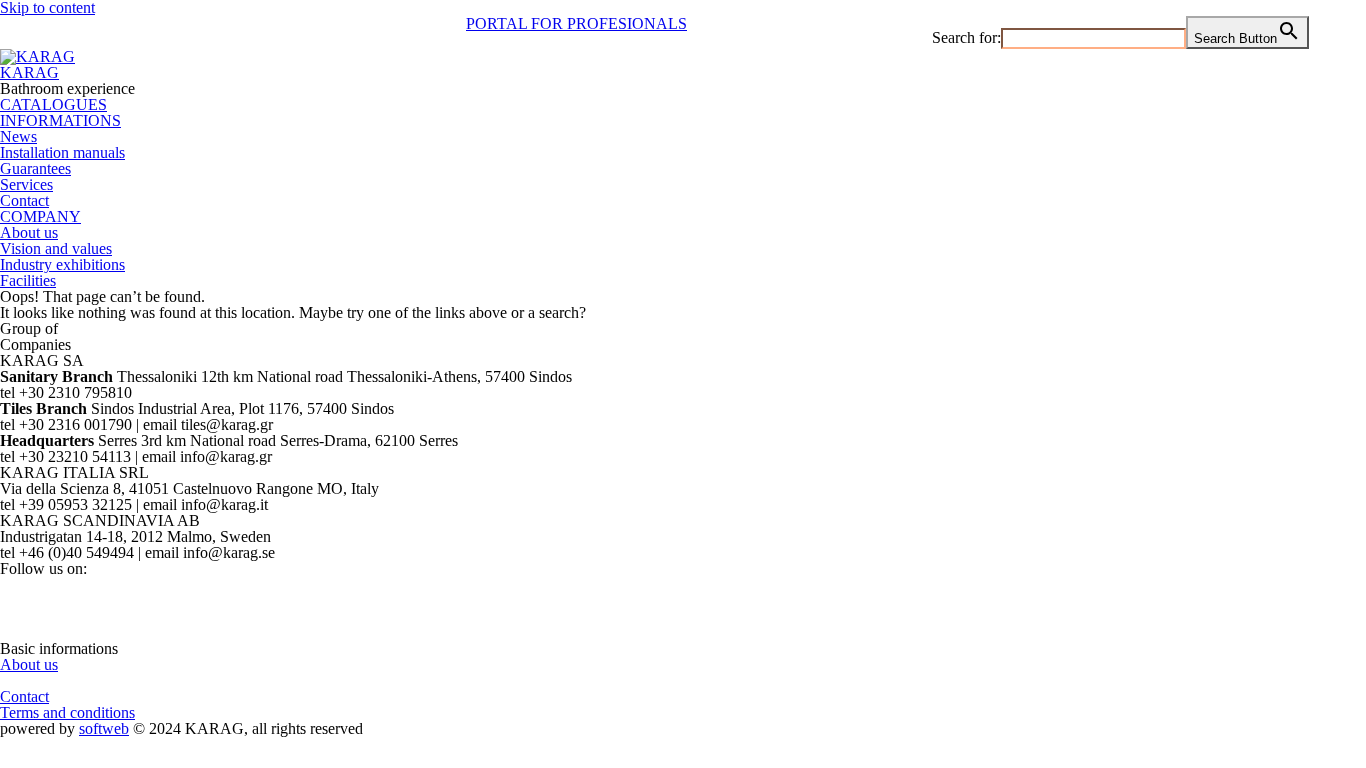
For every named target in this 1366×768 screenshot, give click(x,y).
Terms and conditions (67, 712)
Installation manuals (62, 152)
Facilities (28, 280)
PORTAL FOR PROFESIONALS (576, 23)
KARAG (29, 72)
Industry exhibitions (62, 264)
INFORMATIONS (60, 120)
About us (29, 232)
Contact (24, 200)
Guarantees (35, 168)
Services (26, 184)
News (18, 136)
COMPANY (40, 216)
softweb (104, 728)
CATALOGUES (53, 104)
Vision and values (56, 248)
